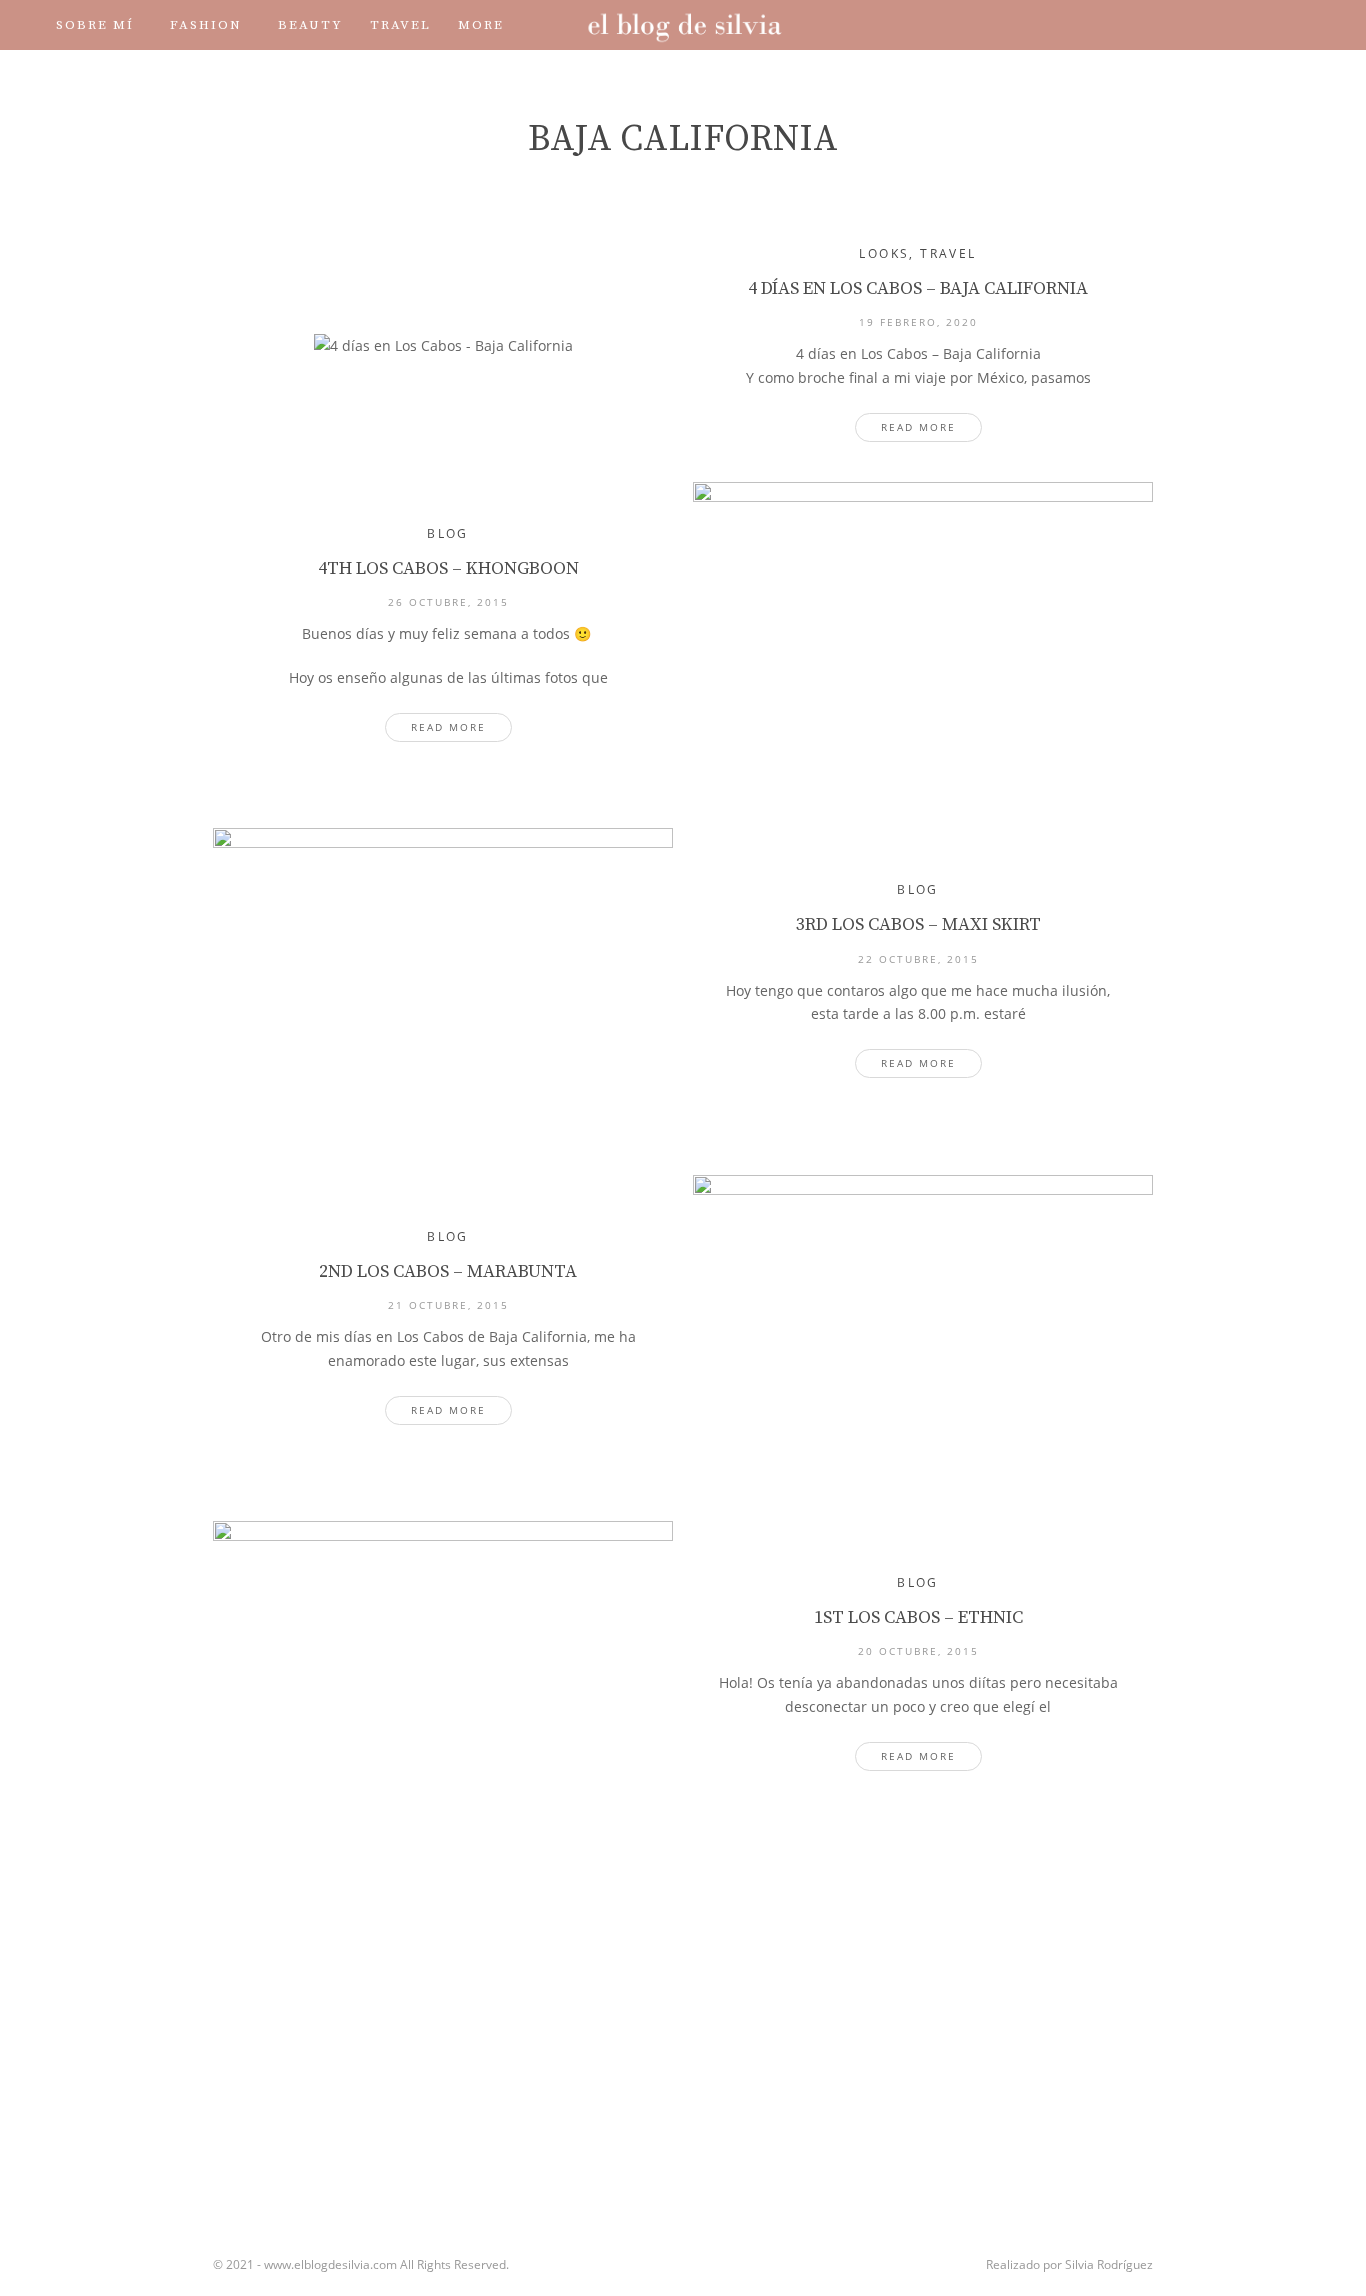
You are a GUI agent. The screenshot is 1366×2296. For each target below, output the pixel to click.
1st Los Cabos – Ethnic (918, 1617)
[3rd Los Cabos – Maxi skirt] (443, 981)
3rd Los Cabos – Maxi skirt (918, 924)
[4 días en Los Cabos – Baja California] (443, 344)
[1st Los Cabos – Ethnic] (443, 1674)
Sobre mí (95, 25)
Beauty (310, 25)
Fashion (206, 25)
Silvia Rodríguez (1109, 2264)
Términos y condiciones (290, 75)
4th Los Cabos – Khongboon (448, 568)
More (481, 25)
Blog (448, 533)
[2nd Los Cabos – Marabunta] (923, 1328)
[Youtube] (1202, 24)
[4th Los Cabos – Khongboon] (923, 635)
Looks (884, 253)
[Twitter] (1146, 24)
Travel (400, 25)
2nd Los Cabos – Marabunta (448, 1271)
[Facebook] (1118, 24)
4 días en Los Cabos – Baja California (918, 288)
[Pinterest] (1230, 24)
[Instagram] (1174, 24)
